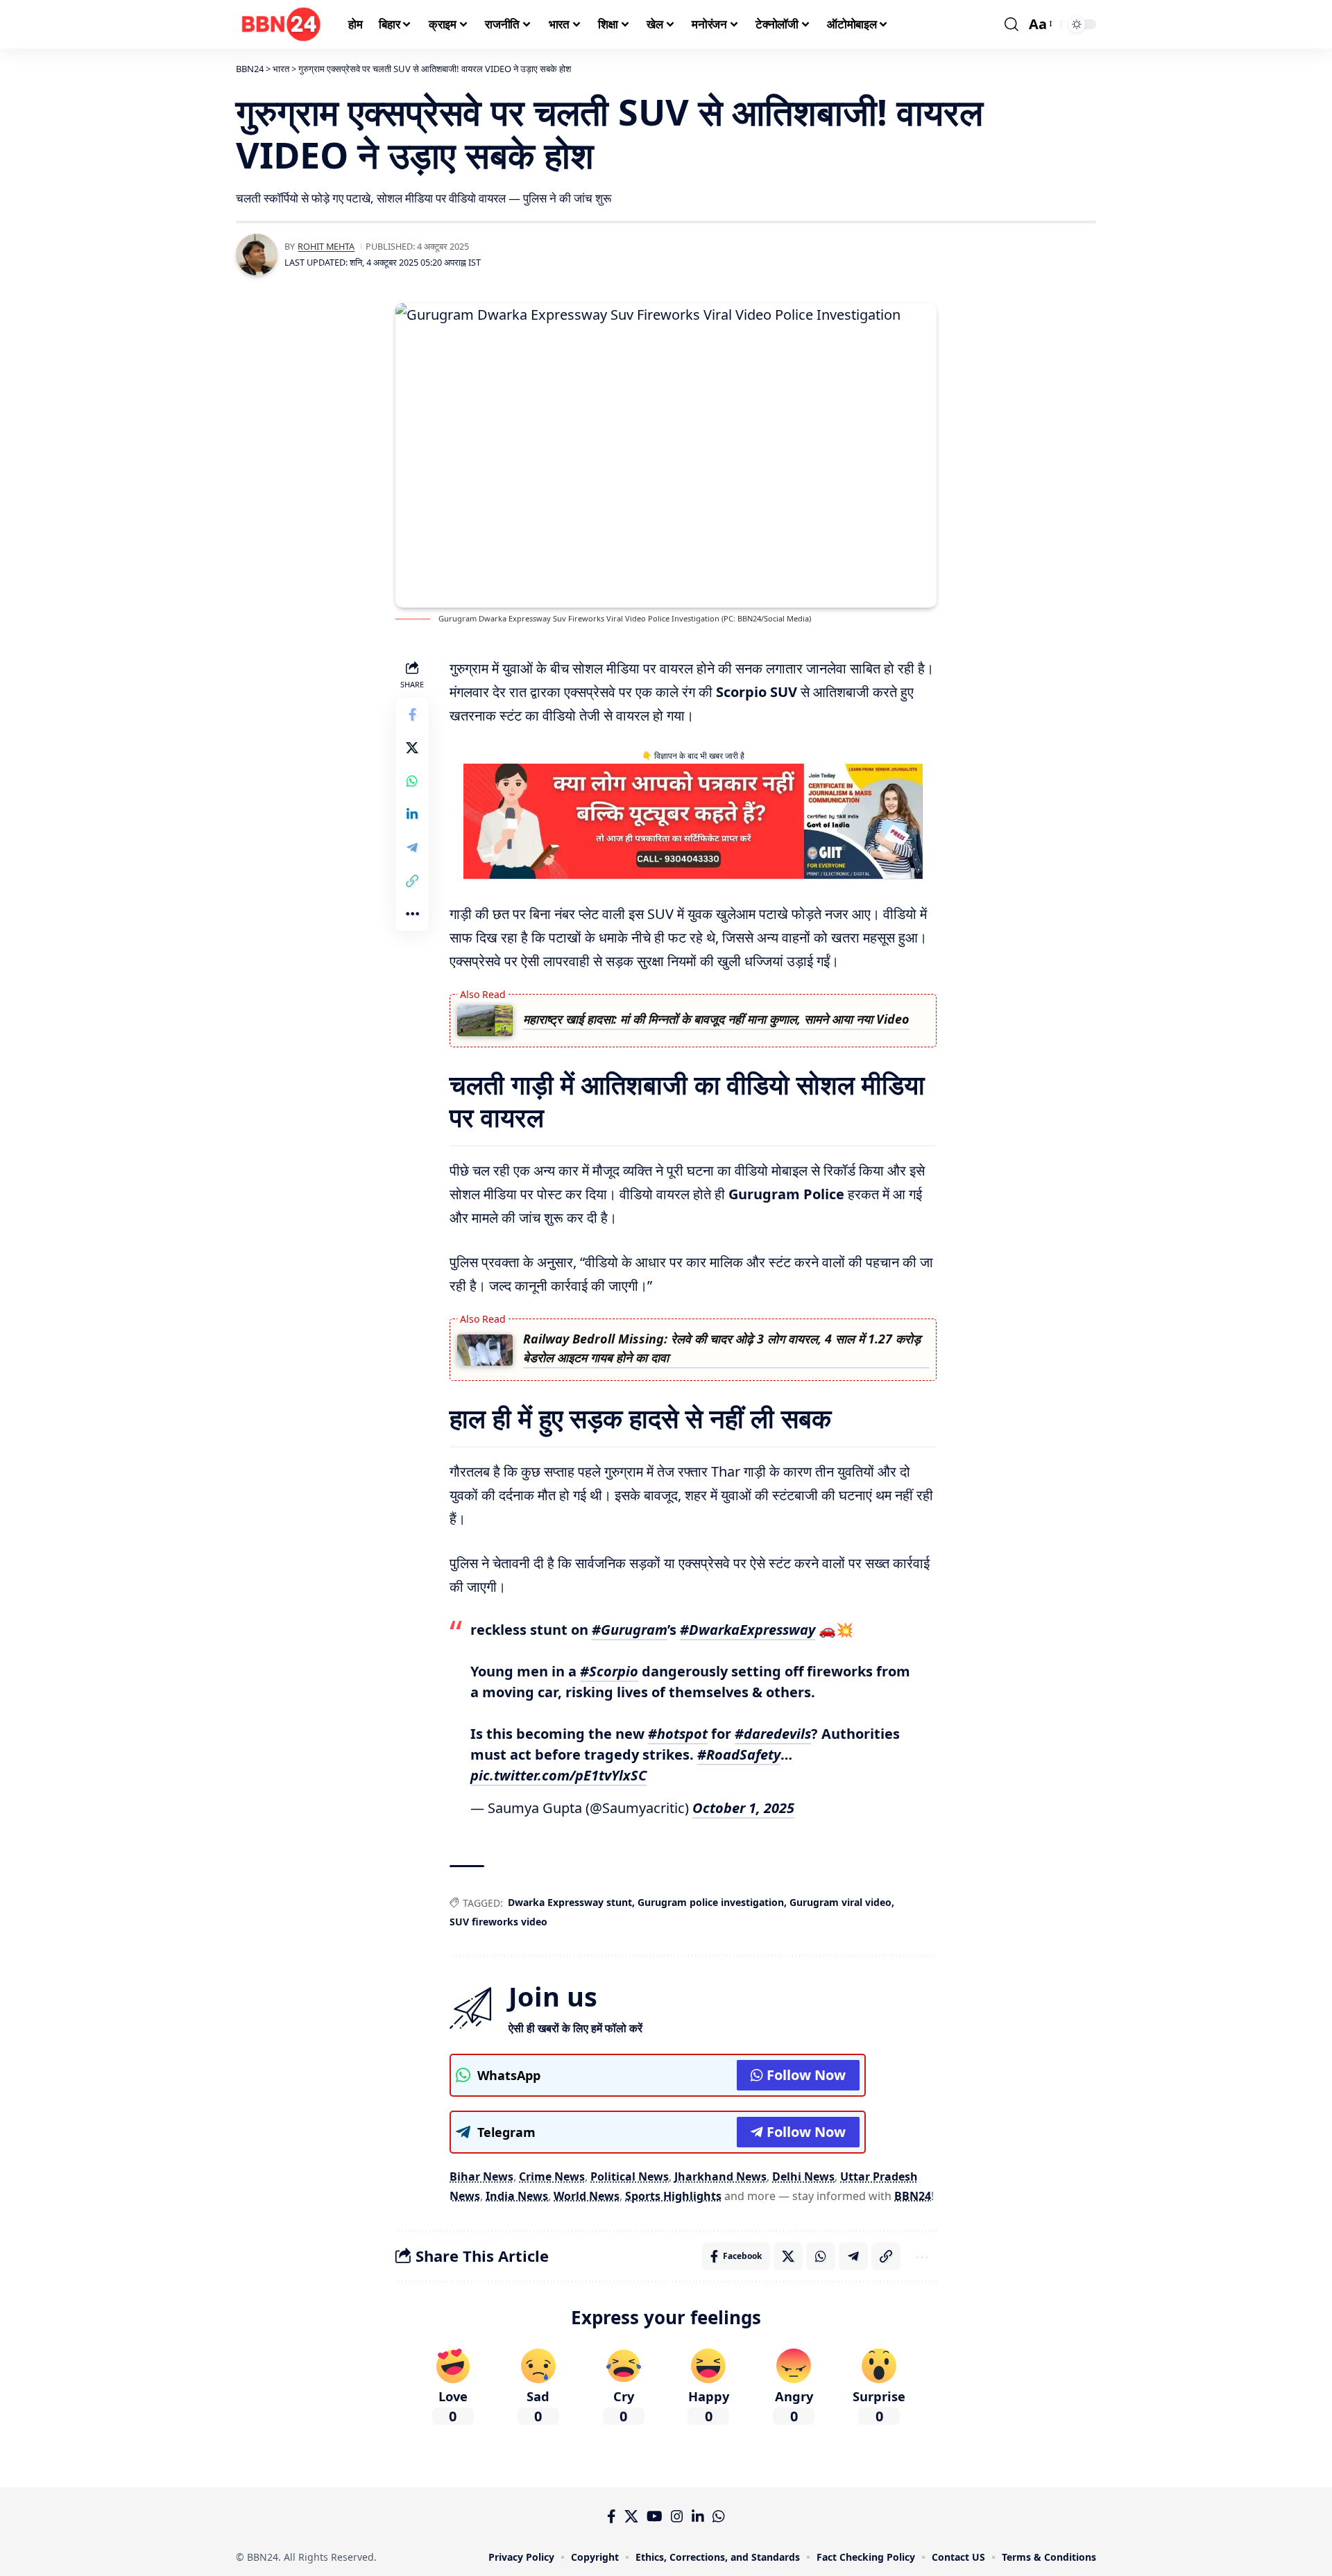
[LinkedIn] (698, 2516)
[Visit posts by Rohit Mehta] (257, 255)
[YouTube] (655, 2516)
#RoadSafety (739, 1754)
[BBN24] (281, 24)
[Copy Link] (412, 881)
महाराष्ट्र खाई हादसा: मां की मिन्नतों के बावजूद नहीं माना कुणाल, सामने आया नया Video (716, 1019)
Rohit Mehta (326, 246)
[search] (1011, 24)
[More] (412, 914)
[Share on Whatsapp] (412, 781)
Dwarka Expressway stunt (570, 1902)
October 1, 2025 (743, 1808)
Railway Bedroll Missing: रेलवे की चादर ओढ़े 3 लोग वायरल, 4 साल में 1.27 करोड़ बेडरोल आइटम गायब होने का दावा (722, 1348)
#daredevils (773, 1734)
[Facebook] (612, 2516)
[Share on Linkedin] (412, 814)
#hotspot (678, 1734)
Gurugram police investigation (711, 1902)
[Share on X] (412, 748)
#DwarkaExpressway (748, 1630)
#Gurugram (630, 1630)
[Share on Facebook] (412, 714)
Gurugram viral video (840, 1902)
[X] (631, 2516)
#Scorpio (609, 1671)
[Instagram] (677, 2516)
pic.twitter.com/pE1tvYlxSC (558, 1775)
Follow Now (806, 2075)
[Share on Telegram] (412, 848)
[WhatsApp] (719, 2516)
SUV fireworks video (498, 1922)
